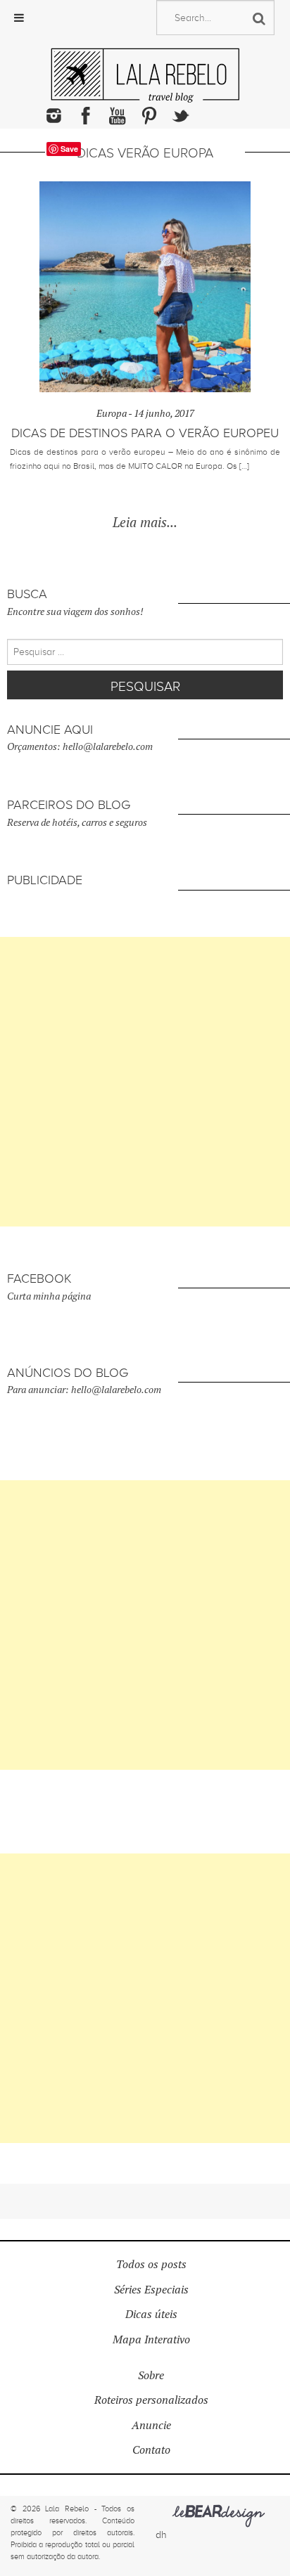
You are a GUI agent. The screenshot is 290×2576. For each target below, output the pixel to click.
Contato (151, 2450)
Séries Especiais (151, 2290)
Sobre (151, 2375)
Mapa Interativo (151, 2339)
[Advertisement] (145, 1082)
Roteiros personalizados (151, 2400)
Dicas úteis (151, 2314)
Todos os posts (151, 2264)
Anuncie (151, 2425)
